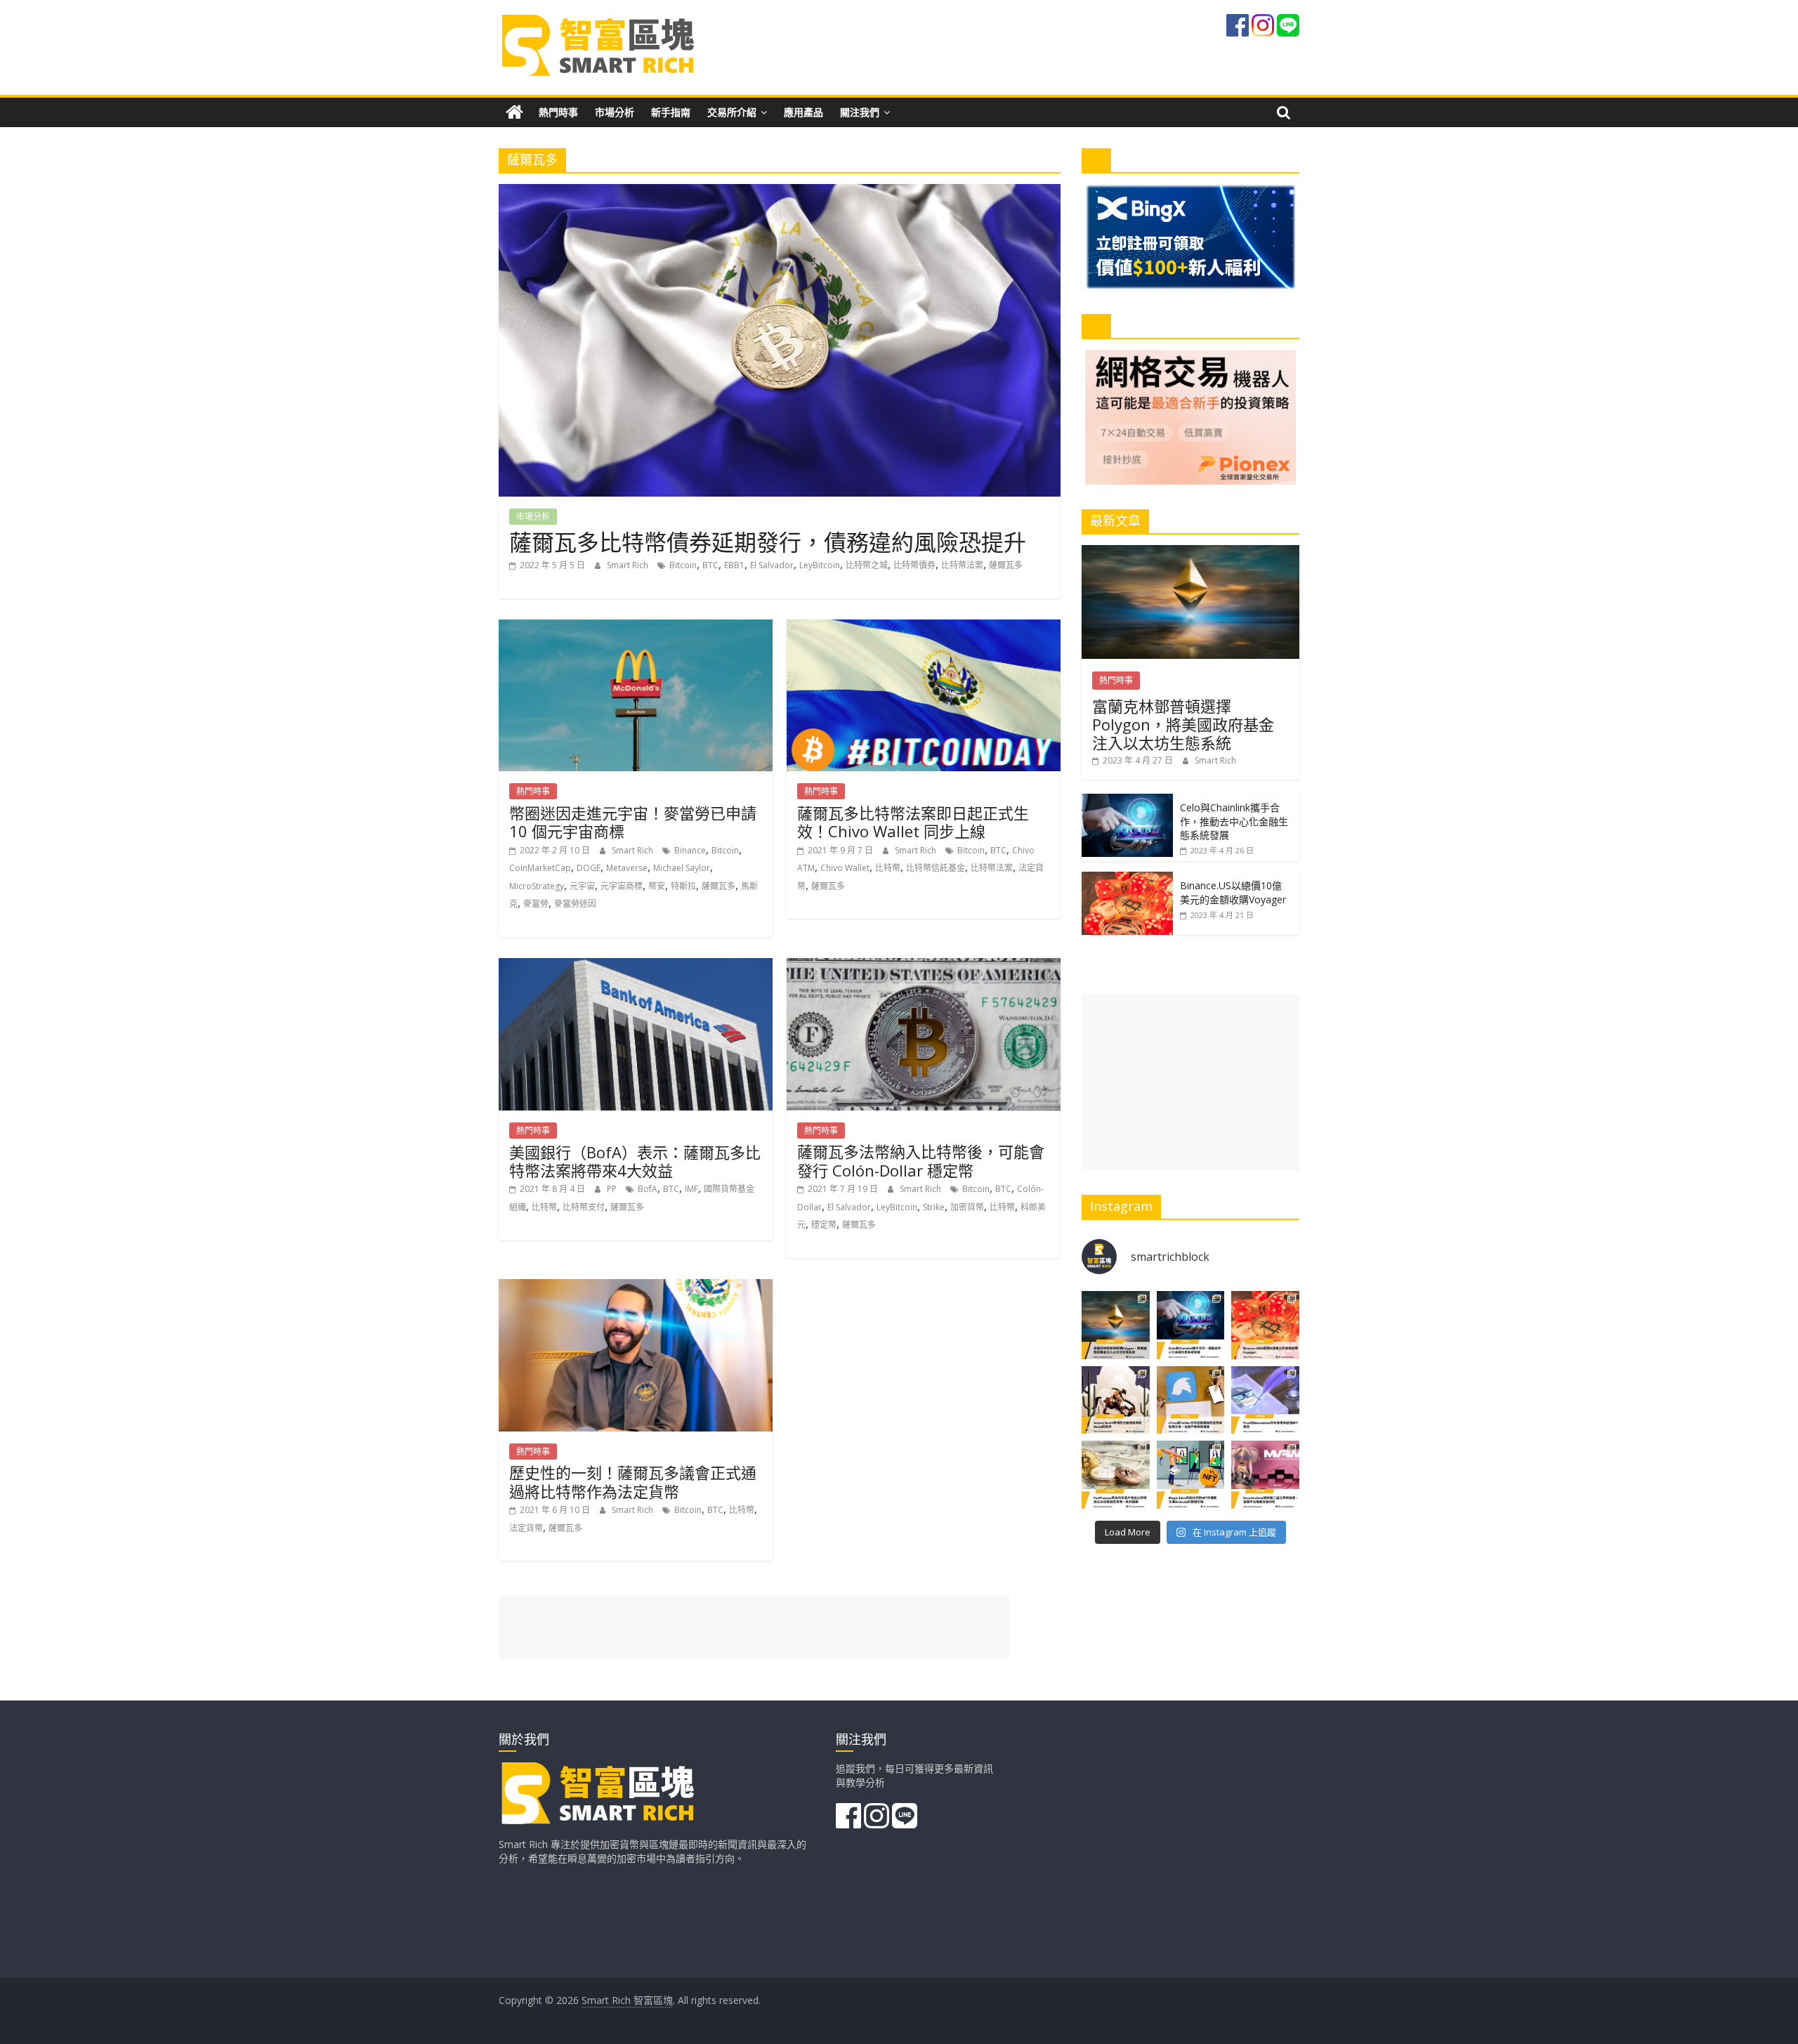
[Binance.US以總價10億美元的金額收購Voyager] (1127, 879)
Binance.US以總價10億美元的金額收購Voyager (1233, 892)
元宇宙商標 (622, 886)
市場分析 (615, 112)
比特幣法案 (962, 565)
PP (613, 1189)
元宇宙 (582, 886)
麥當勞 (536, 904)
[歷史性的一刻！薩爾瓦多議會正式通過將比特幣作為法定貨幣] (636, 1288)
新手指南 (671, 112)
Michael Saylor (682, 868)
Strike (934, 1207)
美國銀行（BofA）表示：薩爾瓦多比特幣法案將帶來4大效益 (635, 1161)
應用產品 (803, 112)
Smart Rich (629, 565)
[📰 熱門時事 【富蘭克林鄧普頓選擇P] (1116, 1325)
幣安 (657, 886)
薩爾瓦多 (1006, 565)
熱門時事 (558, 112)
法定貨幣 (526, 1528)
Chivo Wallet (845, 868)
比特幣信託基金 (936, 868)
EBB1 (734, 565)
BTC (710, 565)
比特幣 (888, 868)
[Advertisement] (1190, 1082)
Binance (690, 850)
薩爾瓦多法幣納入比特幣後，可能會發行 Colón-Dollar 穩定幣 (921, 1160)
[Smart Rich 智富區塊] (514, 112)
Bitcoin (683, 565)
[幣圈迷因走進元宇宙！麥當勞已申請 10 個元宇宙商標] (636, 628)
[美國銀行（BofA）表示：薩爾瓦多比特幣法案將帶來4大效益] (636, 967)
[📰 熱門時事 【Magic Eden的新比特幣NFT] (1191, 1475)
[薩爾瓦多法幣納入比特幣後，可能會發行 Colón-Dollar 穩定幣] (924, 967)
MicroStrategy (537, 886)
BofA (648, 1189)
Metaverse (627, 868)
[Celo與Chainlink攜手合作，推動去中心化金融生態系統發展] (1127, 801)
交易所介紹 (732, 112)
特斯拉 (683, 886)
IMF (691, 1189)
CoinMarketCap (540, 868)
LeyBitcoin (820, 565)
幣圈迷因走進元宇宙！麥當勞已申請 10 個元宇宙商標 (633, 822)
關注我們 (860, 112)
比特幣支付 (584, 1207)
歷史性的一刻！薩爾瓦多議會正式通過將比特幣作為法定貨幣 (633, 1481)
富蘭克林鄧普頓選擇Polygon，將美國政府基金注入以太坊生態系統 (1183, 725)
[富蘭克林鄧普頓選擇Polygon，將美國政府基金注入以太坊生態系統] (1190, 552)
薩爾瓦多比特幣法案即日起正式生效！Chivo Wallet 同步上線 (913, 822)
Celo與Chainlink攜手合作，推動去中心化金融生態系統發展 (1234, 821)
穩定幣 (824, 1225)
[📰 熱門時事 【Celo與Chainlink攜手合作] (1191, 1325)
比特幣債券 (914, 565)
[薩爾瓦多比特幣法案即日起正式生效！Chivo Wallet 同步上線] (924, 628)
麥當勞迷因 (575, 904)
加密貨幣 (967, 1207)
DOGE (589, 868)
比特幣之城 (867, 565)
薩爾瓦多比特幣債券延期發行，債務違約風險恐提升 (768, 542)
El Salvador (772, 565)
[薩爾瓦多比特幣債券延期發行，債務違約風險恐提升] (780, 192)
